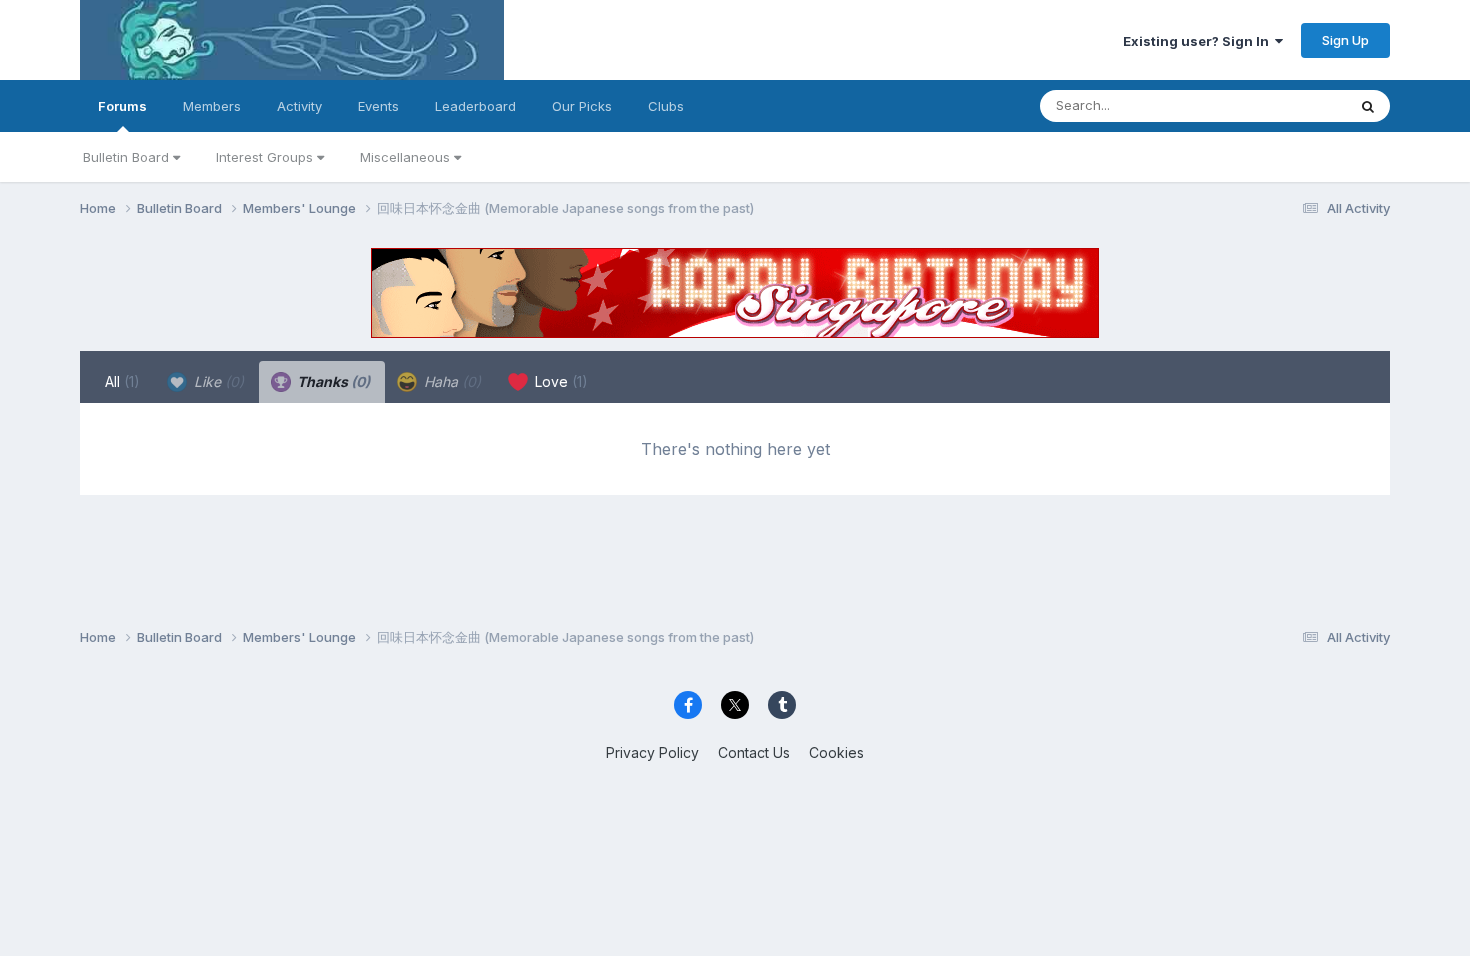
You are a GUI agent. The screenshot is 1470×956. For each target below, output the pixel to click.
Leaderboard (475, 106)
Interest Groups (266, 157)
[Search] (1368, 106)
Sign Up (1345, 40)
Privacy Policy (652, 752)
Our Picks (582, 106)
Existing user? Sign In (1199, 41)
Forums (122, 106)
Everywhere (1284, 105)
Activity (299, 106)
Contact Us (754, 752)
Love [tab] (559, 381)
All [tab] (122, 381)
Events (378, 106)
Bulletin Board (128, 157)
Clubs (666, 106)
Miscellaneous (407, 157)
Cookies (836, 752)
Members (212, 106)
